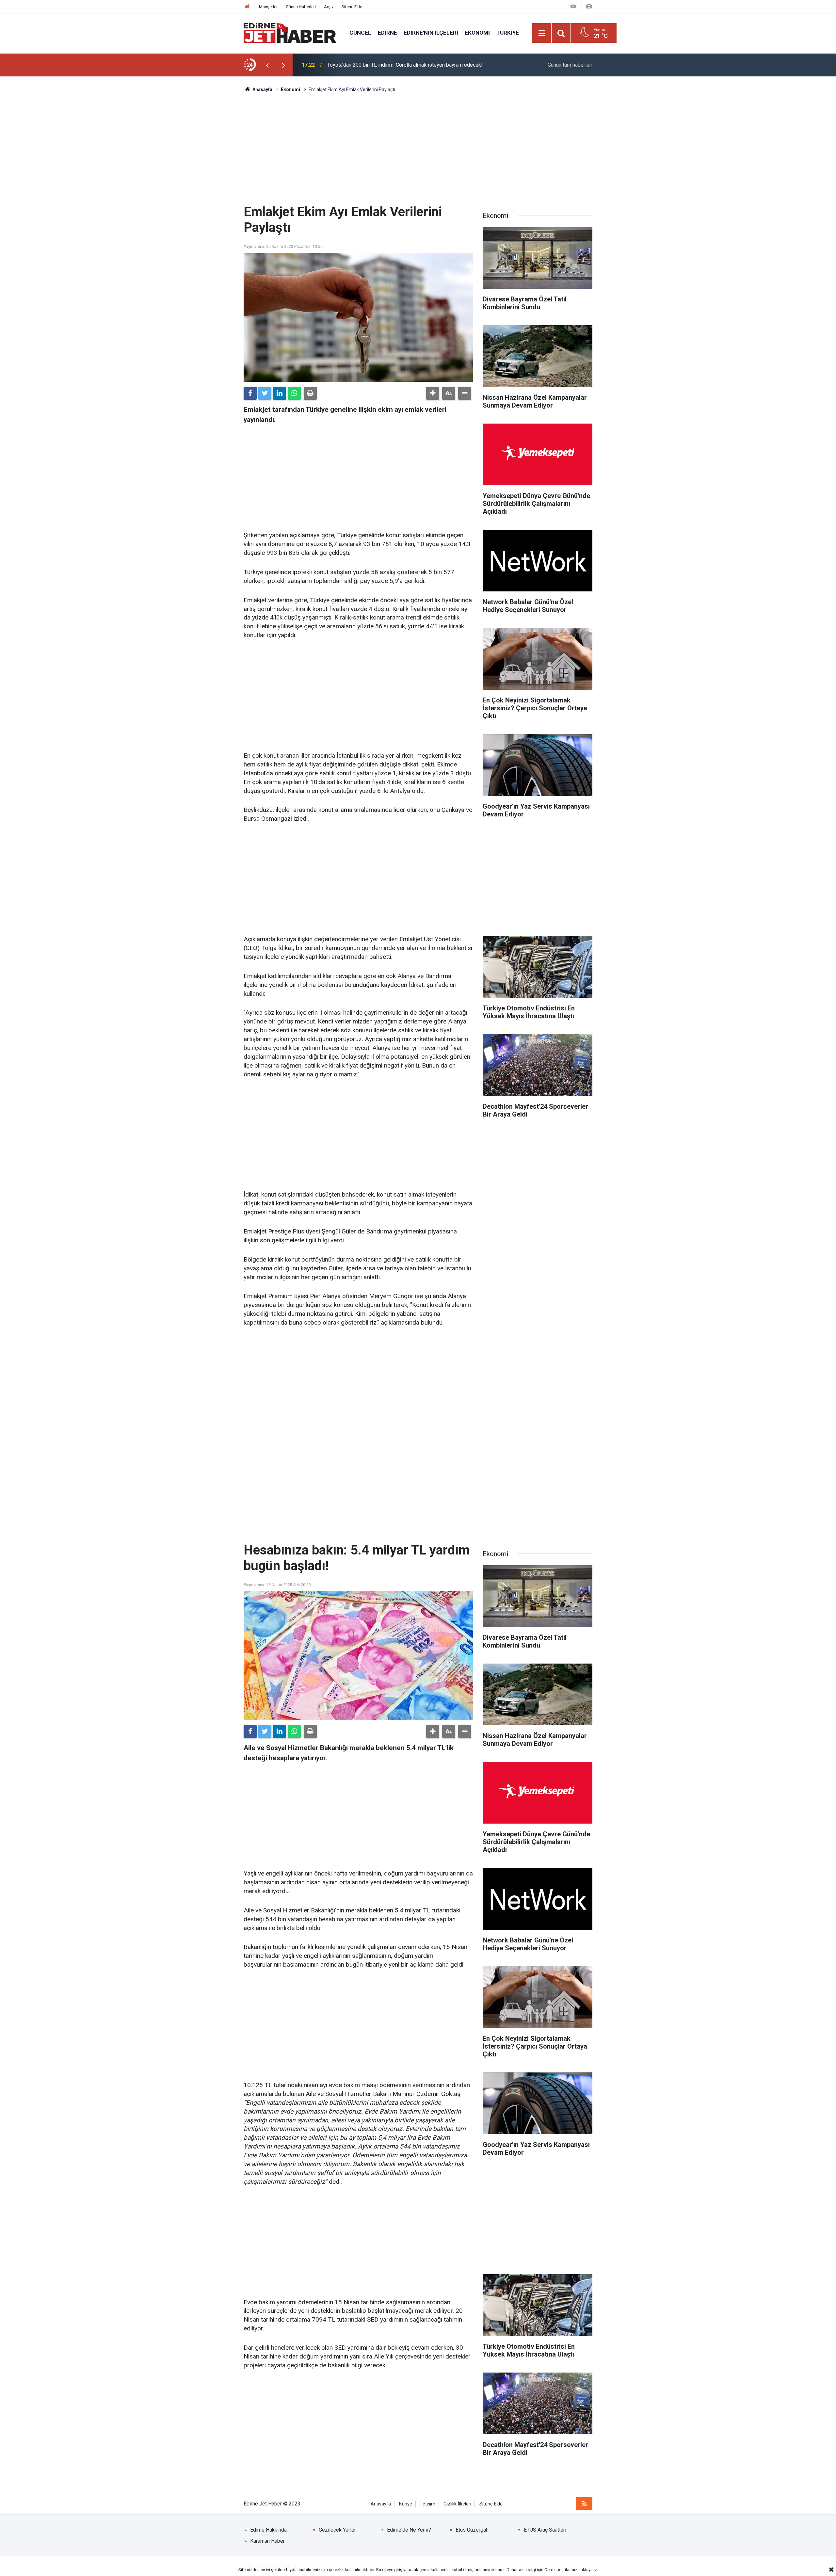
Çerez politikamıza (562, 2570)
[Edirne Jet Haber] (290, 32)
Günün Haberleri (301, 7)
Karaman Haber (267, 2541)
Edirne (387, 33)
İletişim (428, 2504)
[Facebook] (250, 393)
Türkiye (508, 33)
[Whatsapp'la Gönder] (294, 393)
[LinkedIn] (280, 393)
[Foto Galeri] (589, 6)
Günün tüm (570, 65)
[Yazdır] (310, 393)
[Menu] (542, 33)
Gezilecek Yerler (337, 2530)
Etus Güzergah (472, 2530)
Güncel (360, 33)
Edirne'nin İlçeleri (431, 33)
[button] (433, 393)
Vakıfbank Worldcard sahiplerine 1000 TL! (375, 65)
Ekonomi (477, 33)
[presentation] (267, 65)
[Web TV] (573, 6)
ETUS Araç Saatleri (545, 2530)
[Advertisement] (418, 149)
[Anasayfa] (247, 7)
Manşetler (268, 7)
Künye (406, 2504)
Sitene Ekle (352, 7)
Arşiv (329, 7)
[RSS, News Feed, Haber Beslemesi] (584, 2504)
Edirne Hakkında (268, 2530)
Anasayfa (381, 2504)
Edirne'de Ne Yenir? (409, 2530)
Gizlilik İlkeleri (457, 2504)
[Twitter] (265, 393)
